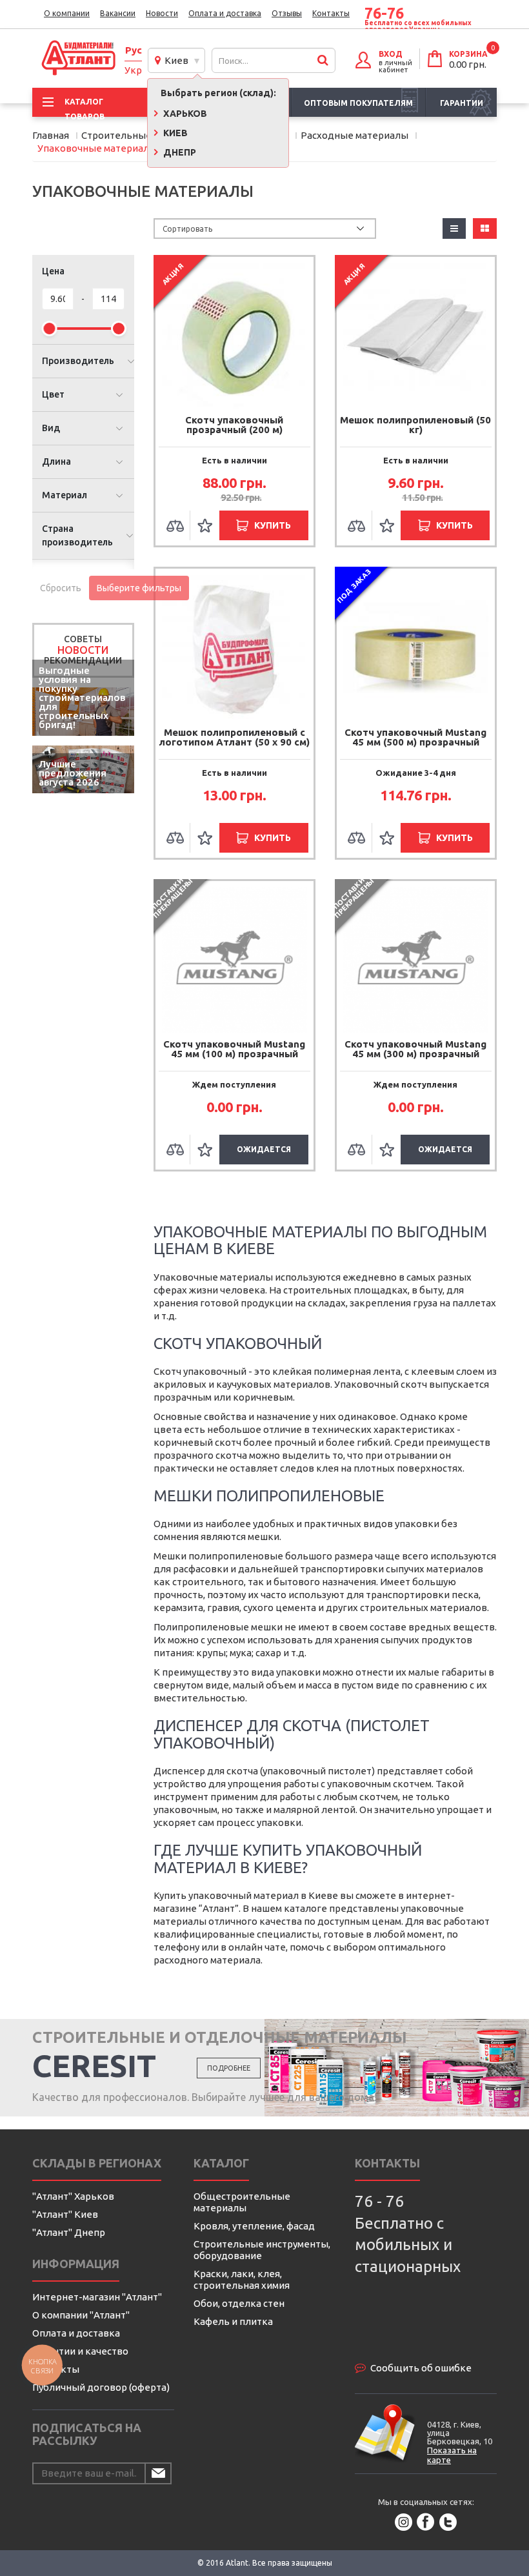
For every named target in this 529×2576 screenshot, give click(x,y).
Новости (162, 13)
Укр (133, 70)
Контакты (331, 13)
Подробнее (229, 2068)
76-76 (384, 14)
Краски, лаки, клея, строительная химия (242, 2279)
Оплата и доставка (225, 13)
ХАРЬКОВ (184, 114)
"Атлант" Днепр (69, 2232)
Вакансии (118, 13)
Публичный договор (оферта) (101, 2387)
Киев (175, 60)
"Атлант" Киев (65, 2214)
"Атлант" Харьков (73, 2196)
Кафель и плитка (233, 2321)
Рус (134, 50)
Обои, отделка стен (239, 2303)
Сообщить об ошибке (421, 2368)
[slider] (49, 329)
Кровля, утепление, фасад (254, 2226)
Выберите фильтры (139, 588)
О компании (67, 13)
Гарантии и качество (80, 2351)
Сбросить (61, 588)
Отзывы (287, 13)
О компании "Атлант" (81, 2315)
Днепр (179, 152)
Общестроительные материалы (242, 2202)
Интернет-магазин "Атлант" (97, 2297)
